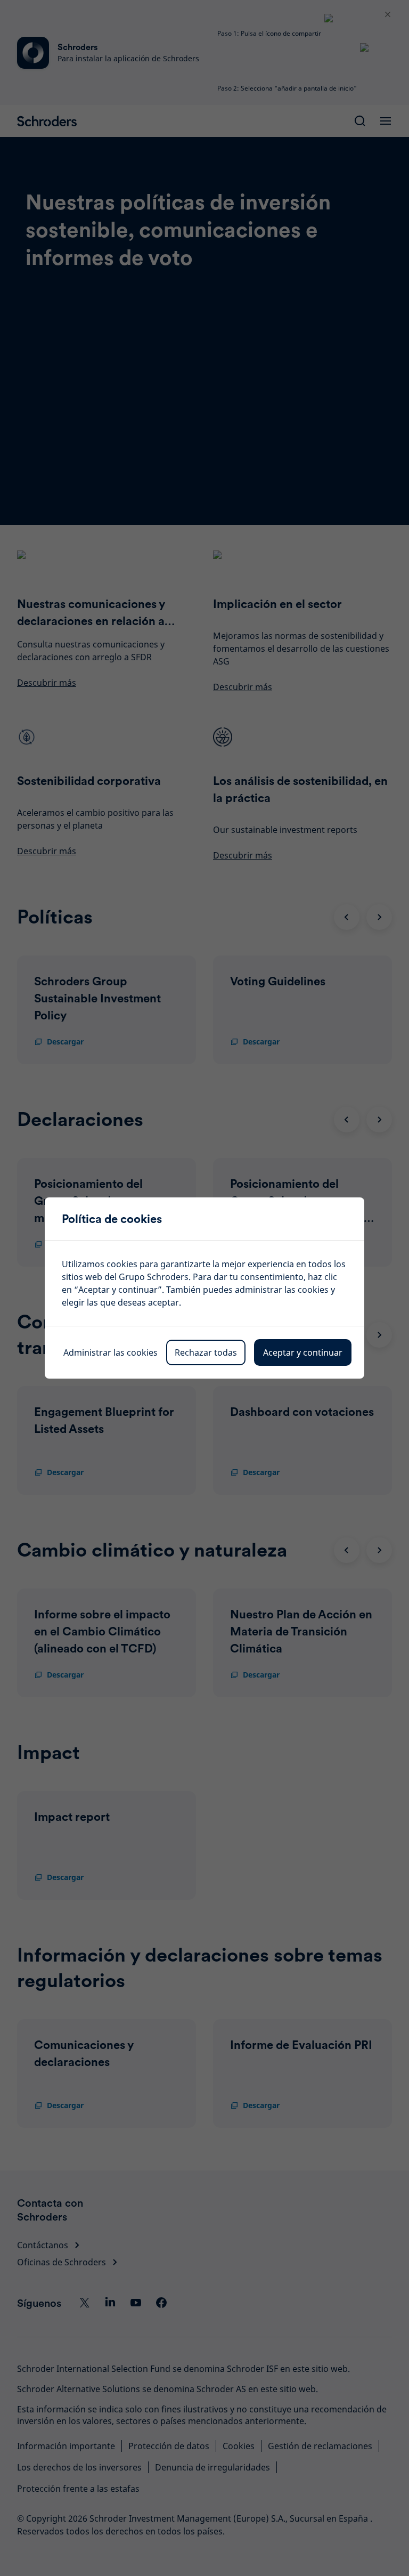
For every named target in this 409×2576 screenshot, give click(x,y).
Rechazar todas (206, 1352)
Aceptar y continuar (303, 1352)
